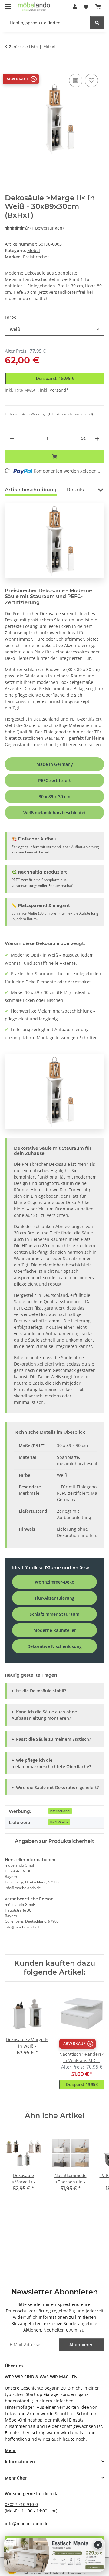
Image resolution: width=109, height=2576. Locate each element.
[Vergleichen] (76, 81)
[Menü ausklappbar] (8, 4)
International (60, 1811)
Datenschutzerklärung (28, 2311)
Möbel (34, 250)
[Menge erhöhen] (97, 438)
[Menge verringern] (12, 438)
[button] (75, 7)
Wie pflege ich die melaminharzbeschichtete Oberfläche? (51, 1763)
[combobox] (54, 329)
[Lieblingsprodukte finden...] (97, 23)
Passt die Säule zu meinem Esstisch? (53, 1739)
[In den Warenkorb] (10, 66)
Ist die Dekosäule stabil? (41, 1691)
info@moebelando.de (27, 2524)
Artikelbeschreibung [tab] (31, 490)
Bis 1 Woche (59, 1822)
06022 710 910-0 (21, 2504)
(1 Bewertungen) (47, 228)
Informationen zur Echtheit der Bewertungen (55, 2573)
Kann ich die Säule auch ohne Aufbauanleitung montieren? (44, 1715)
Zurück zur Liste (23, 47)
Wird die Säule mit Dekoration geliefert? (57, 1787)
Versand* (59, 390)
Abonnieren (81, 2344)
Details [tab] (75, 490)
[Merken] (91, 81)
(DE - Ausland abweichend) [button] (70, 414)
